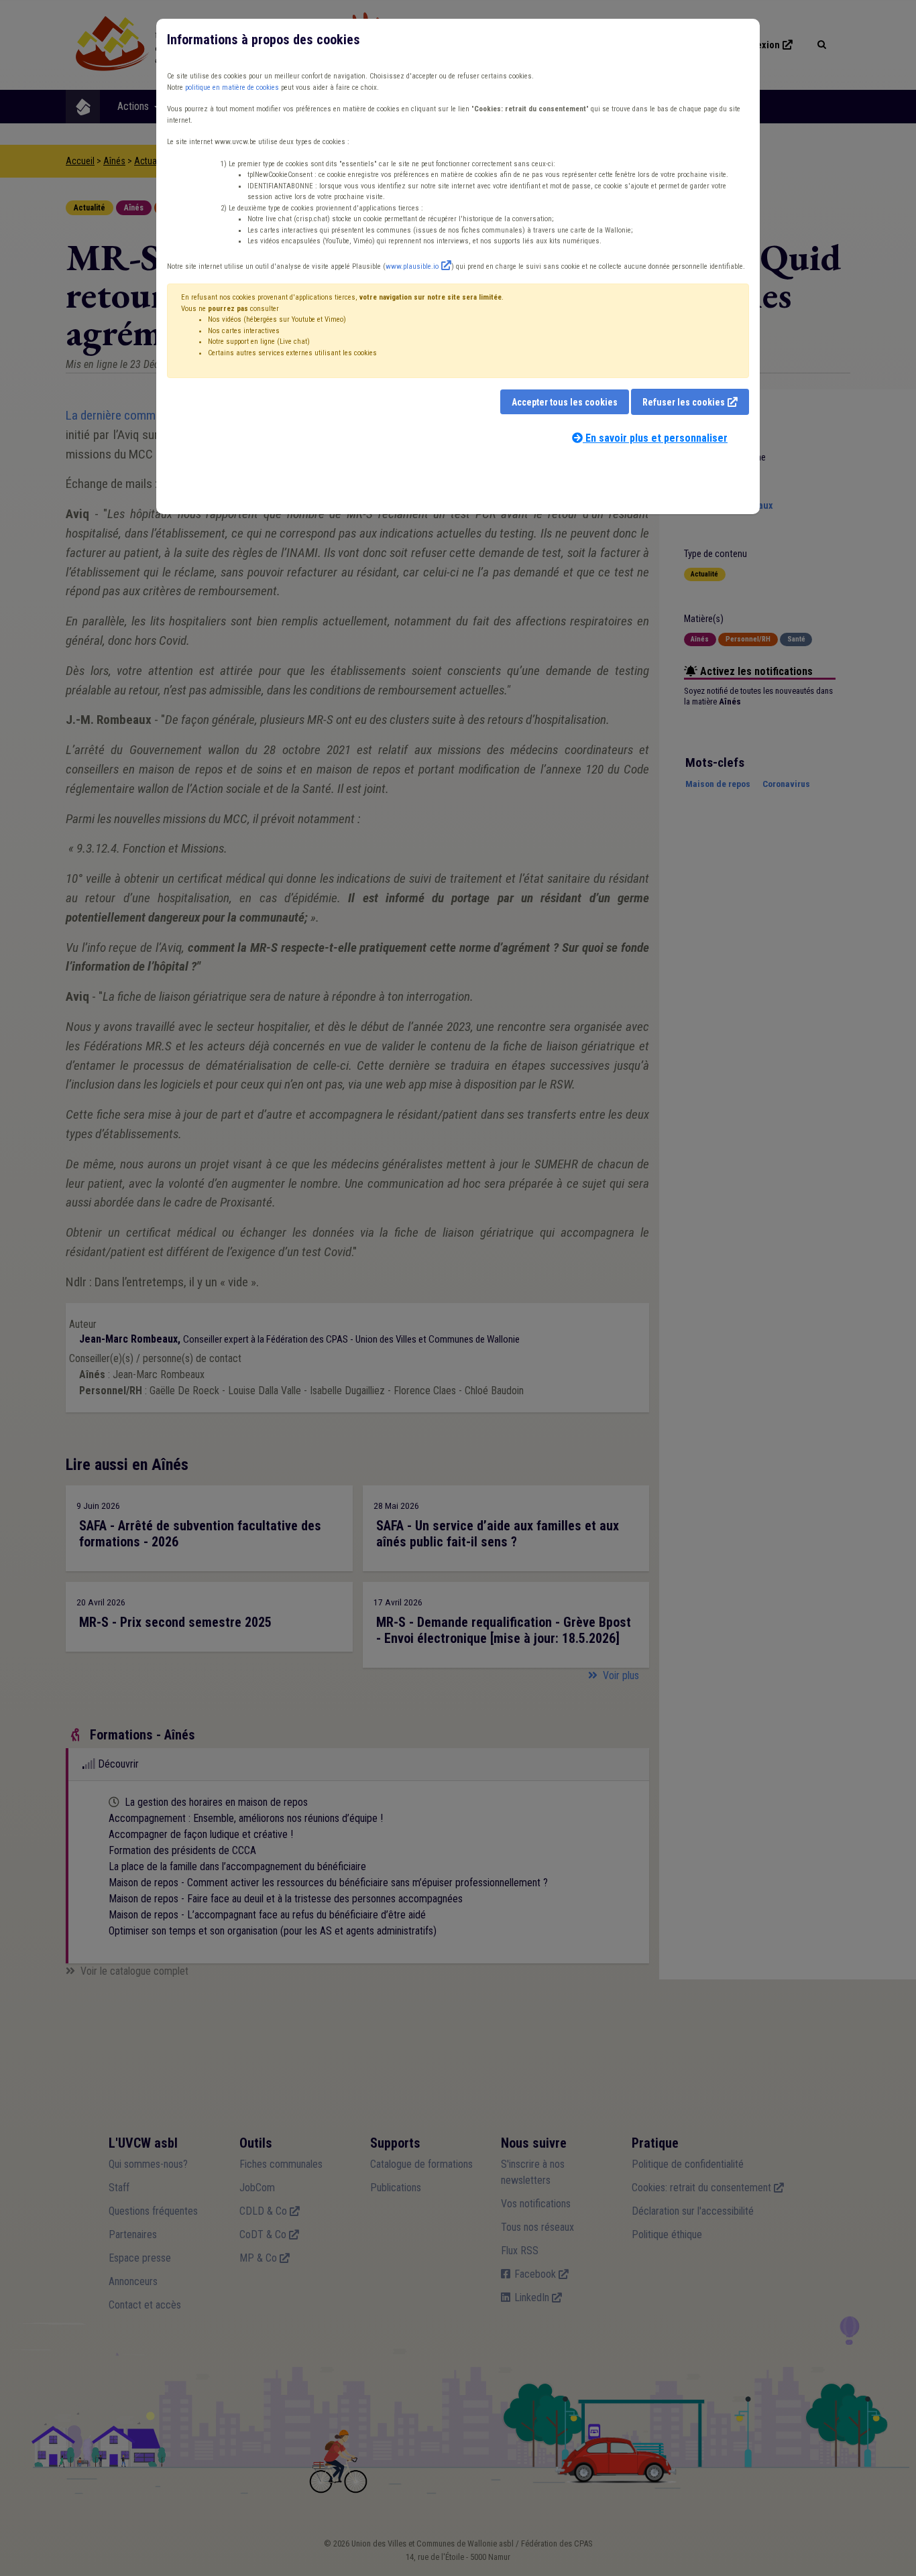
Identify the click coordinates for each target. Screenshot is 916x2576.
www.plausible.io (412, 266)
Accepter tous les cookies (565, 402)
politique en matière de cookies (232, 87)
